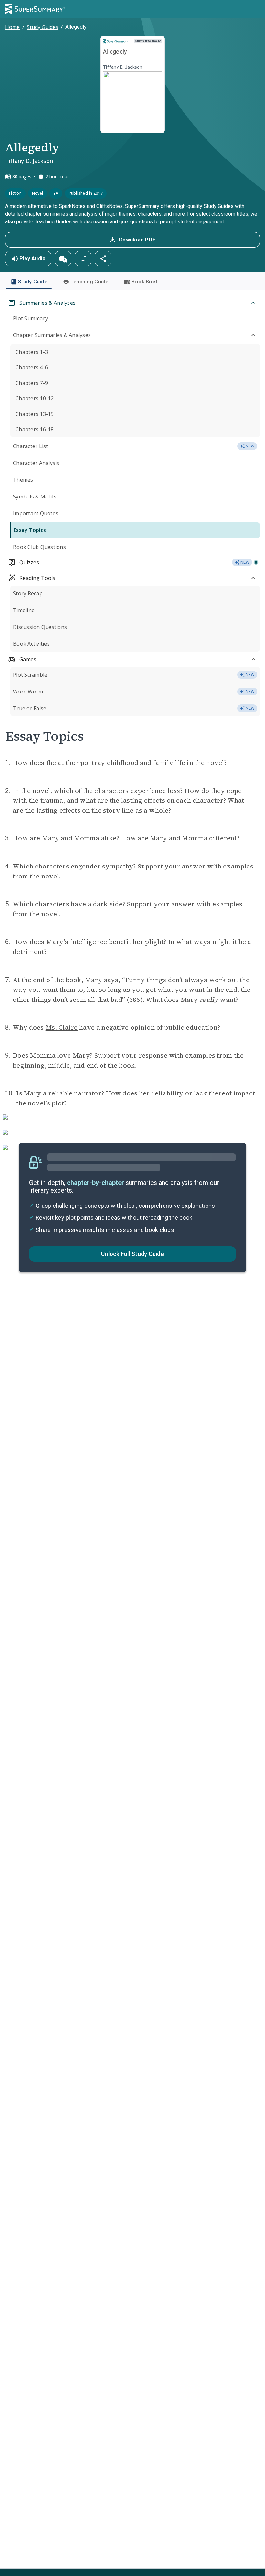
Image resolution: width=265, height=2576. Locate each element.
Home (12, 27)
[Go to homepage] (35, 9)
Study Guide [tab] (33, 282)
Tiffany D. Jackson (29, 161)
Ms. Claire (62, 1027)
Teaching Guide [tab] (90, 282)
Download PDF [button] (137, 240)
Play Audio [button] (33, 258)
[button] (63, 259)
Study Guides (42, 27)
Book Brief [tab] (145, 282)
